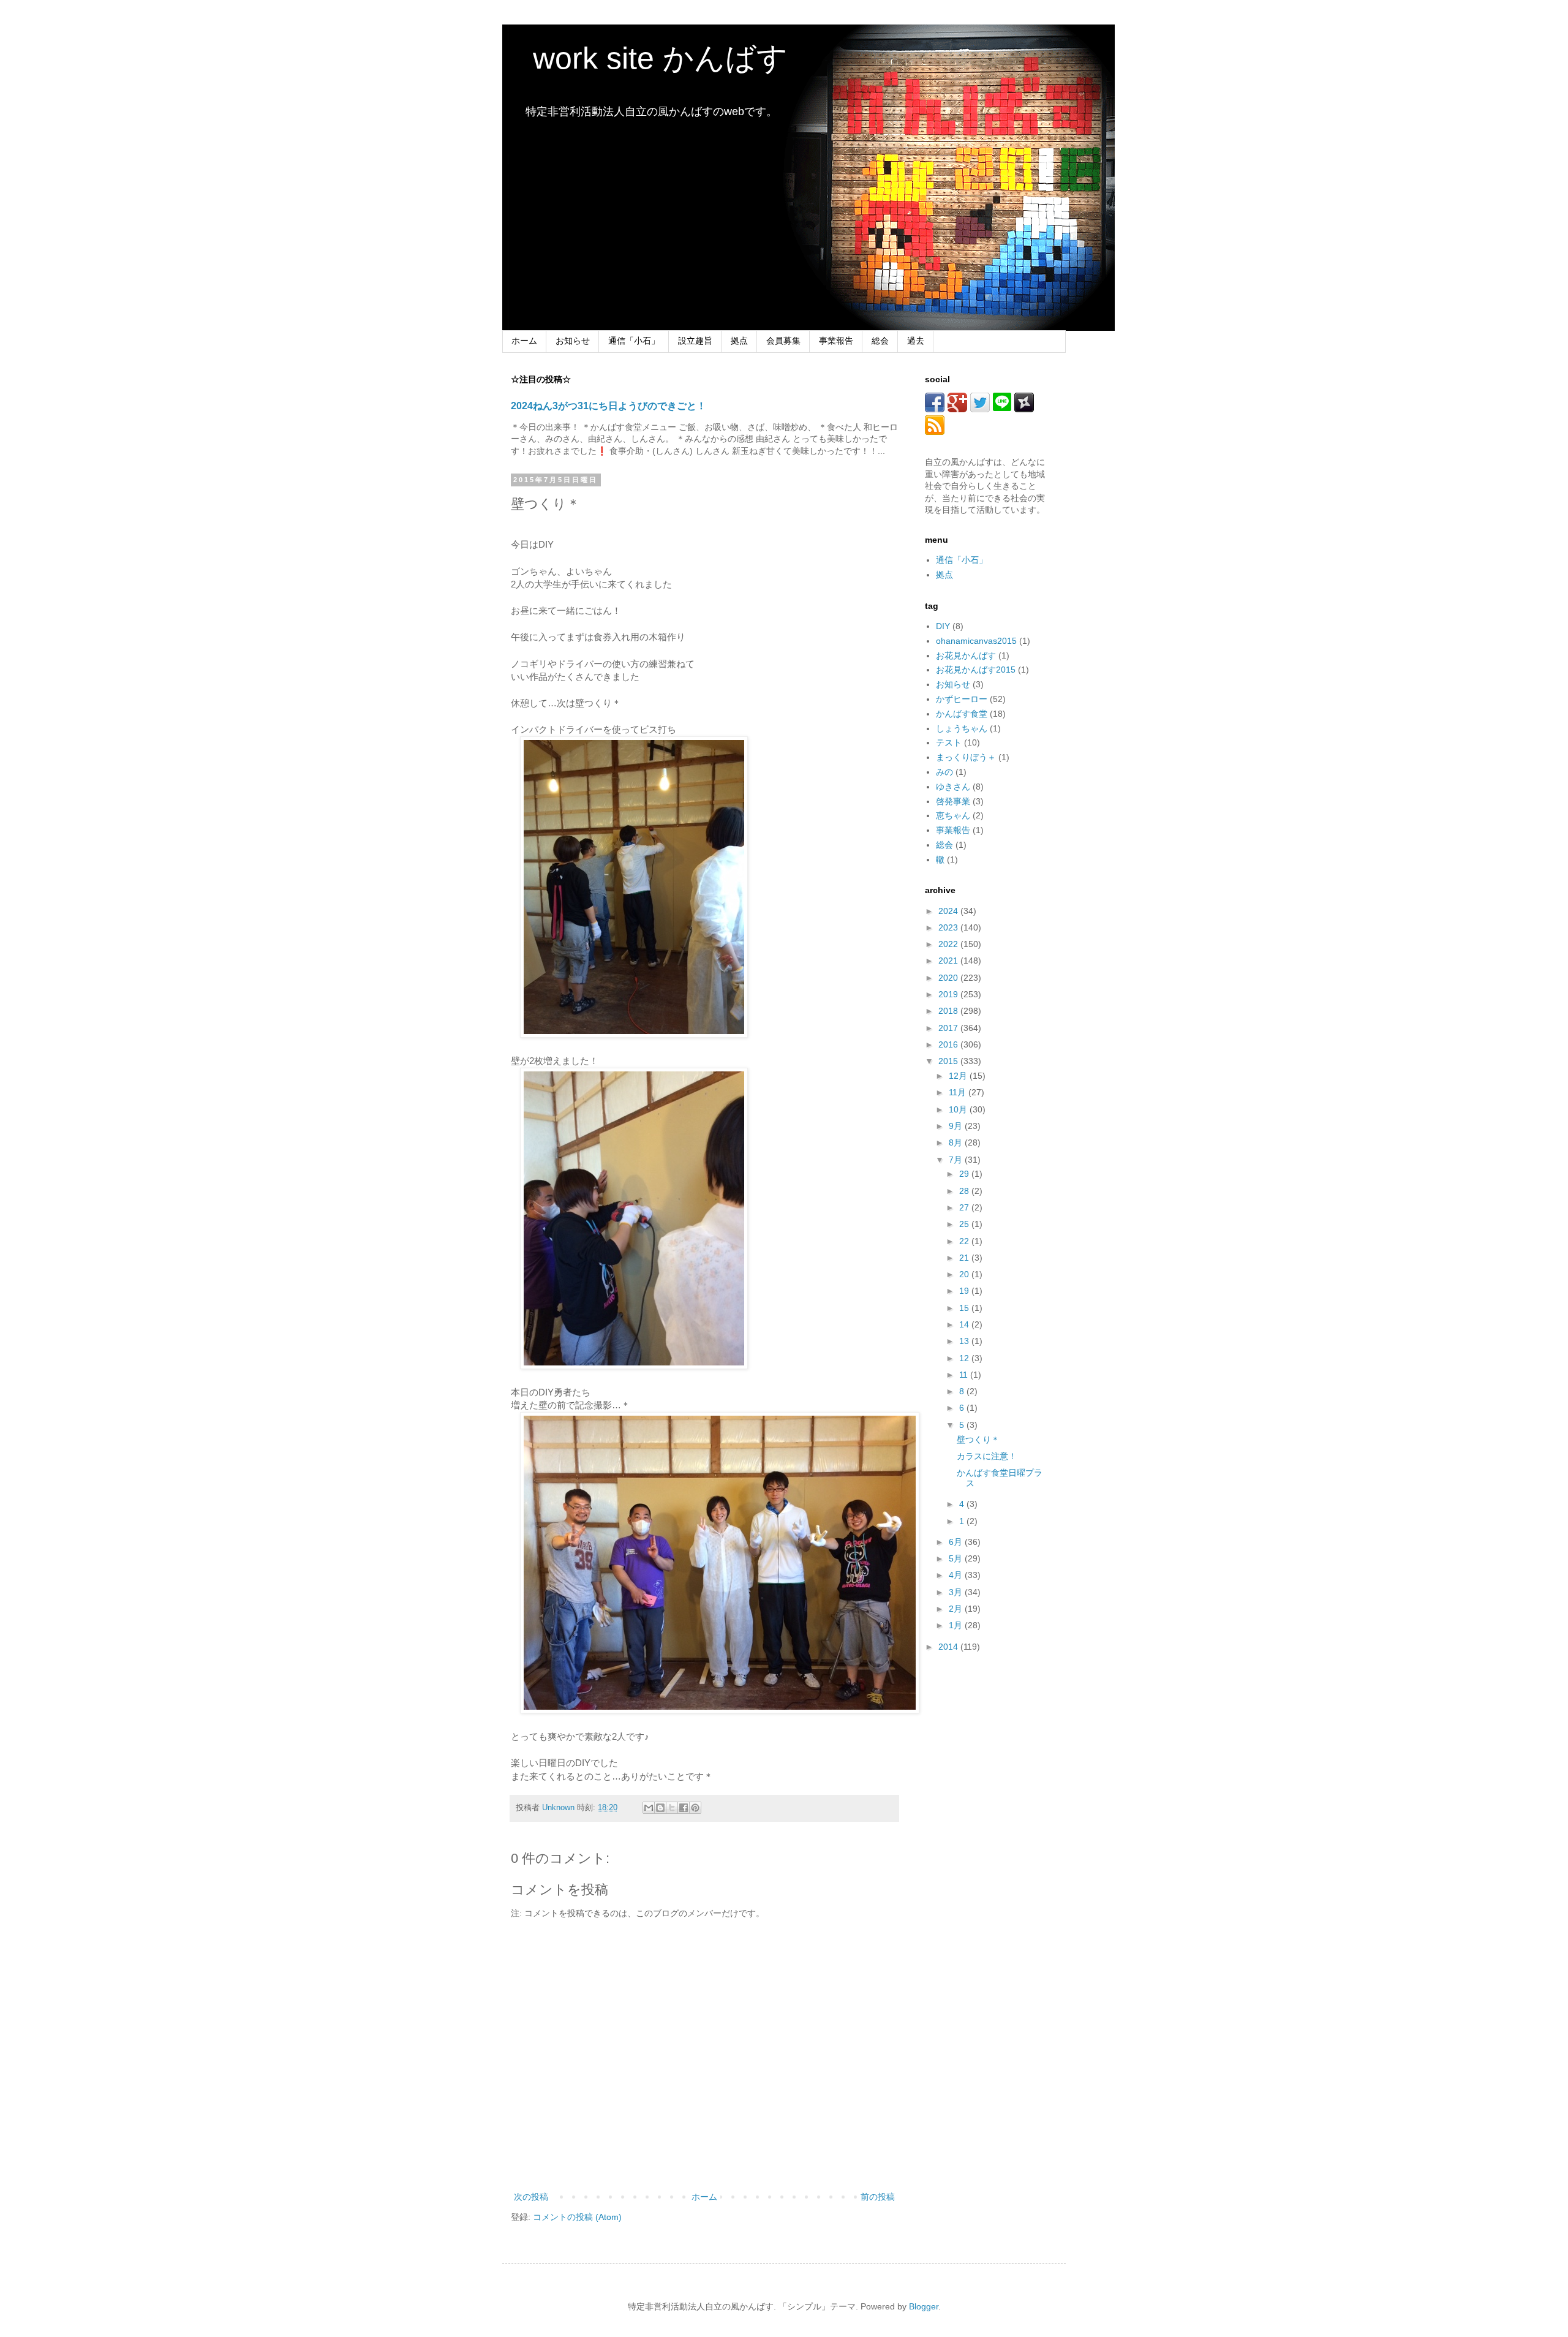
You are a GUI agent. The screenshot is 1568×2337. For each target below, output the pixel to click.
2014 (949, 1647)
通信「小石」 (634, 341)
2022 (949, 944)
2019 (949, 994)
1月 (957, 1625)
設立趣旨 (695, 341)
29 (965, 1174)
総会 (880, 341)
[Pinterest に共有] (695, 1808)
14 (965, 1324)
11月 (959, 1092)
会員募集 (783, 341)
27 (965, 1207)
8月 (957, 1142)
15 (965, 1308)
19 (965, 1291)
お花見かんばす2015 (976, 670)
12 (965, 1358)
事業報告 (836, 341)
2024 (949, 911)
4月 (957, 1575)
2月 (957, 1609)
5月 (957, 1558)
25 (965, 1224)
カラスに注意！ (987, 1456)
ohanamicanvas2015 (976, 641)
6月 (957, 1542)
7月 (957, 1160)
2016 (949, 1044)
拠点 (739, 341)
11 (965, 1375)
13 (965, 1341)
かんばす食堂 (962, 714)
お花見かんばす (966, 655)
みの (944, 772)
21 (965, 1258)
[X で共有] (672, 1808)
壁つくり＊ (978, 1440)
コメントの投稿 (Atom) (577, 2217)
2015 (949, 1061)
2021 (949, 961)
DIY (943, 626)
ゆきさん (953, 787)
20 (965, 1274)
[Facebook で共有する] (684, 1808)
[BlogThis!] (660, 1808)
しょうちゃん (962, 728)
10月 (959, 1109)
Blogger (924, 2306)
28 (965, 1191)
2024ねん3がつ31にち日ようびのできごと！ (609, 406)
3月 (957, 1592)
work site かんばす (645, 58)
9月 (957, 1126)
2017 (949, 1028)
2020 (949, 978)
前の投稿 (878, 2197)
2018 (949, 1011)
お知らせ (573, 341)
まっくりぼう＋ (966, 757)
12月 (959, 1076)
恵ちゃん (953, 815)
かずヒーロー (962, 699)
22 (965, 1241)
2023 (949, 927)
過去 (916, 341)
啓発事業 (953, 801)
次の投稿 (531, 2197)
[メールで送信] (649, 1808)
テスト (949, 742)
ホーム (524, 341)
